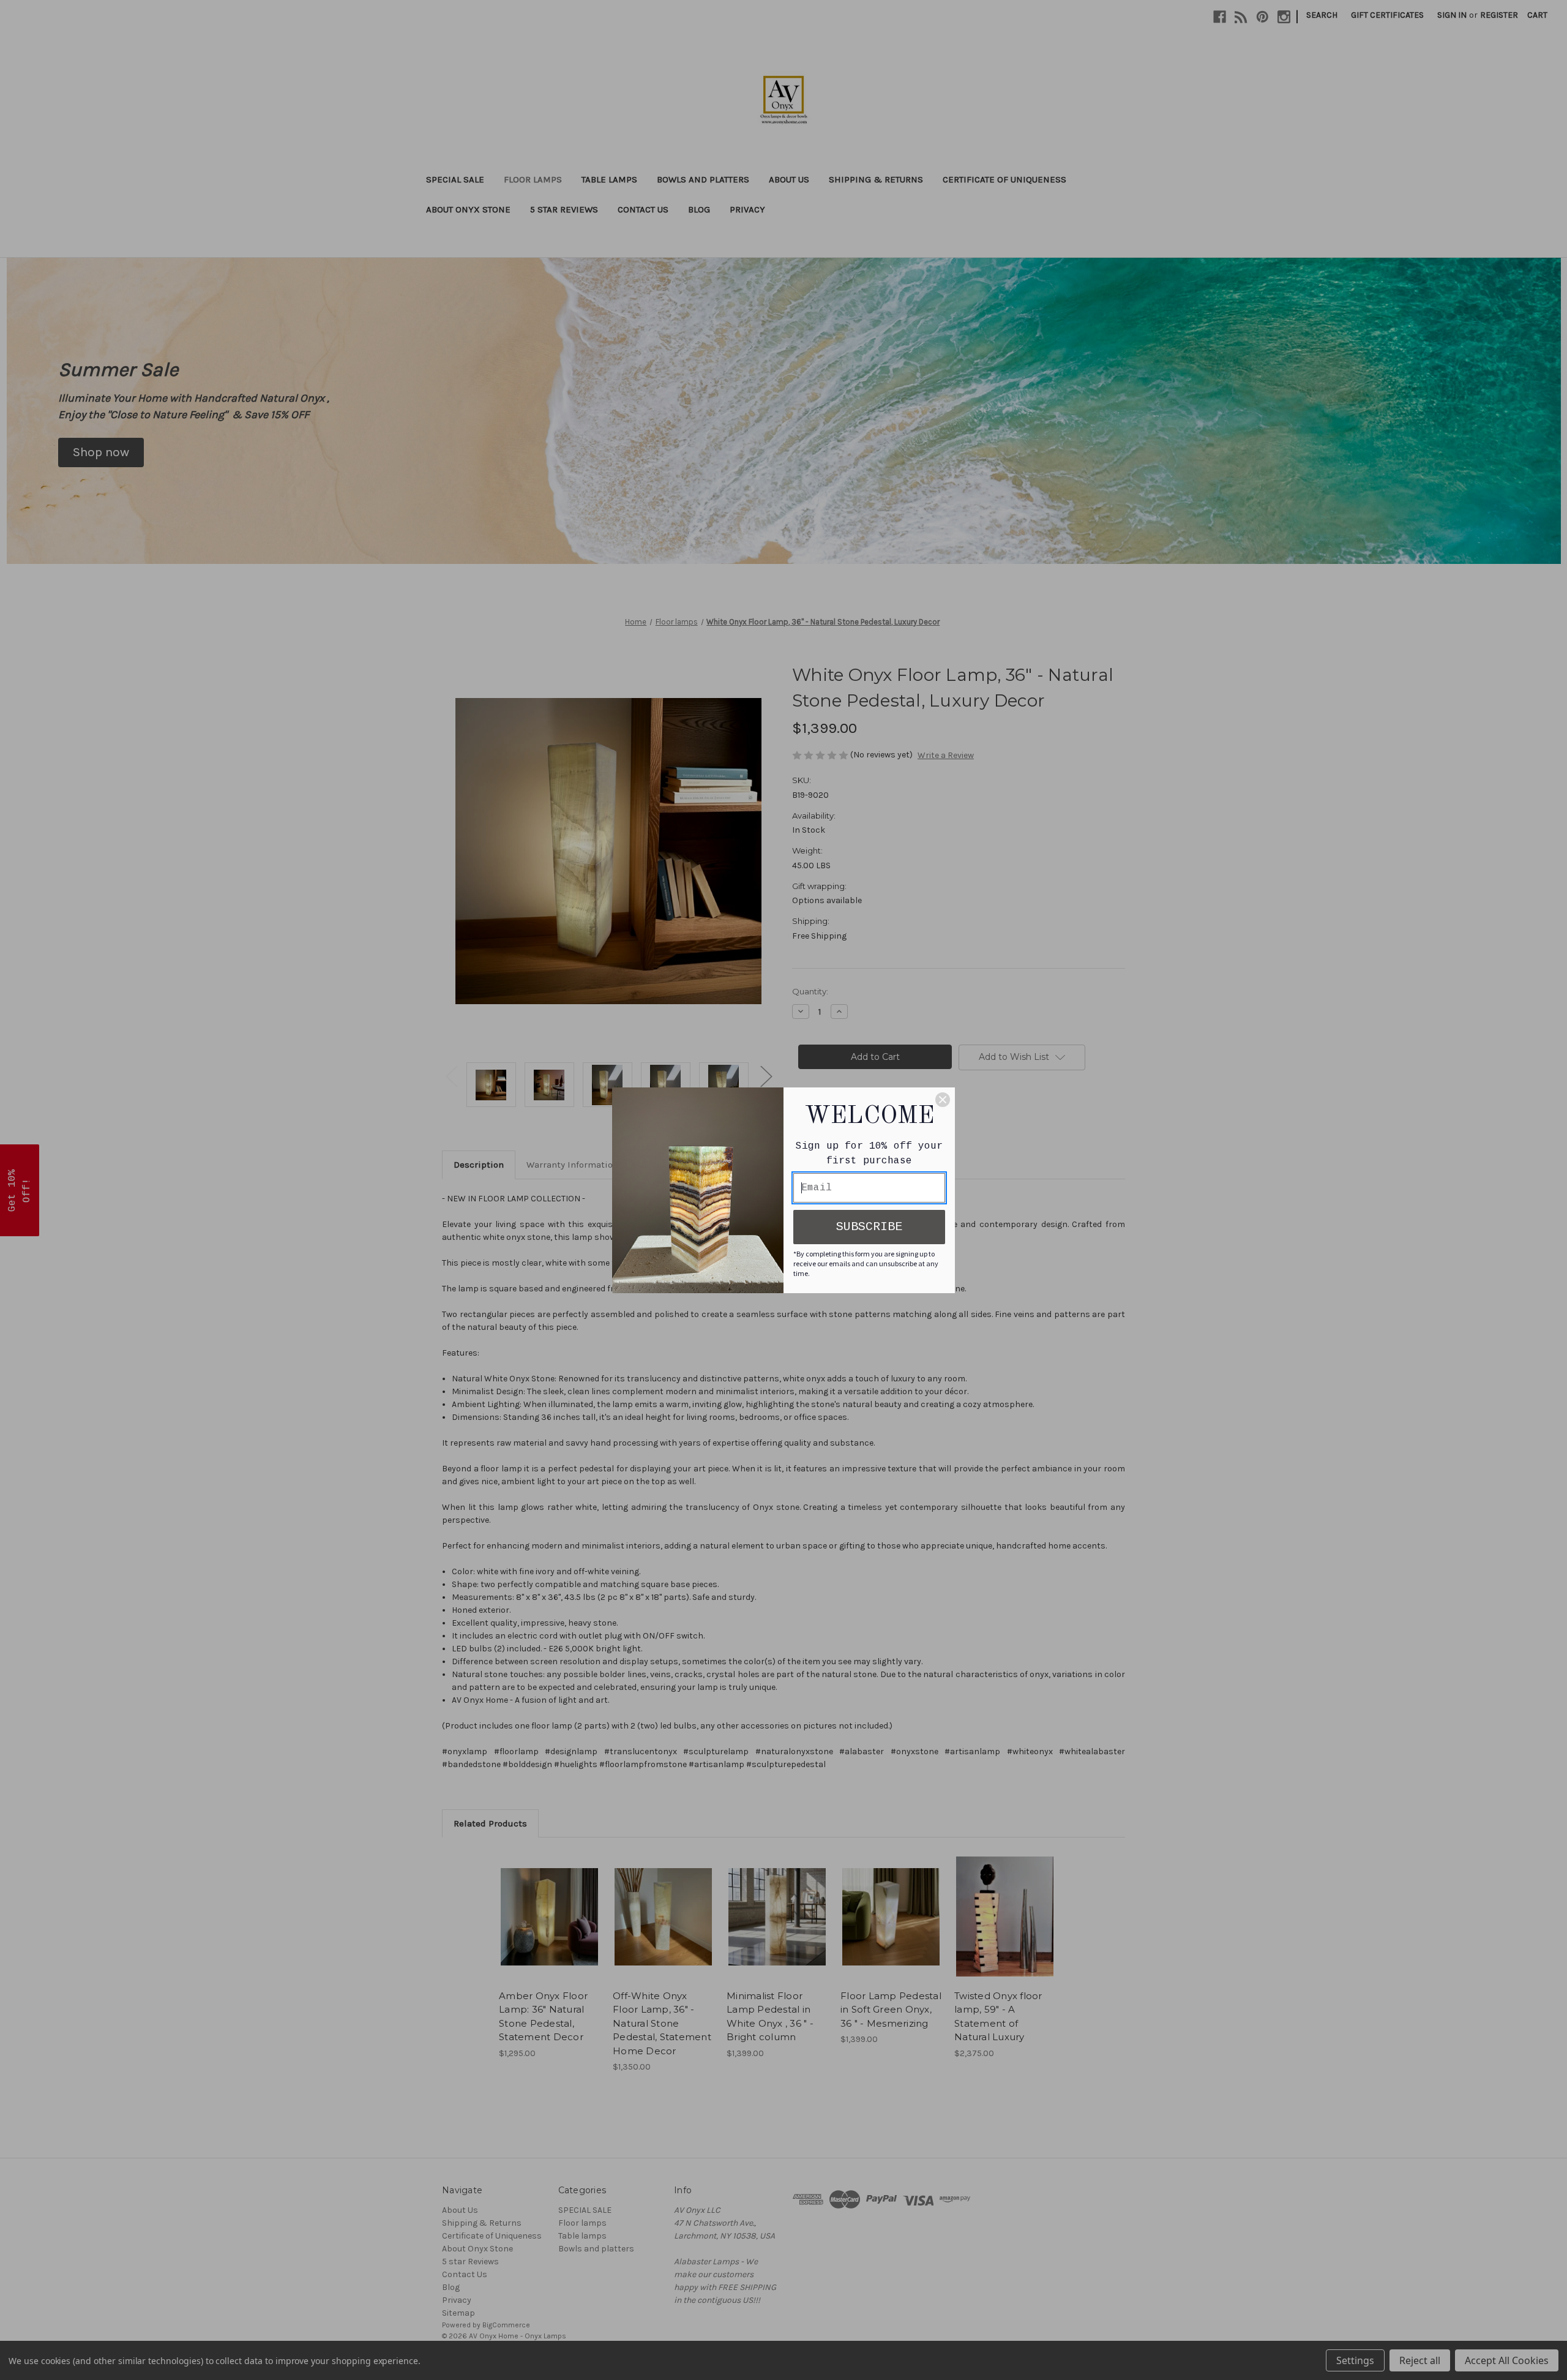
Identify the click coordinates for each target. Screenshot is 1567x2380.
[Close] (943, 1100)
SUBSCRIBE (869, 1227)
